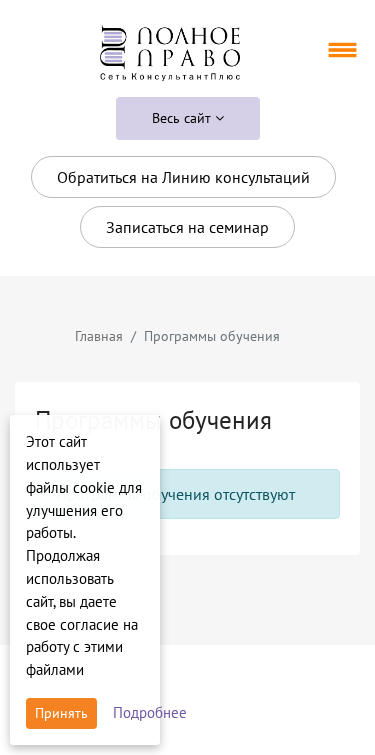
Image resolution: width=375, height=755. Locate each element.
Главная (99, 336)
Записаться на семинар (187, 227)
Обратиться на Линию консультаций (183, 177)
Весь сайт (183, 118)
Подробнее (150, 712)
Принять (61, 713)
